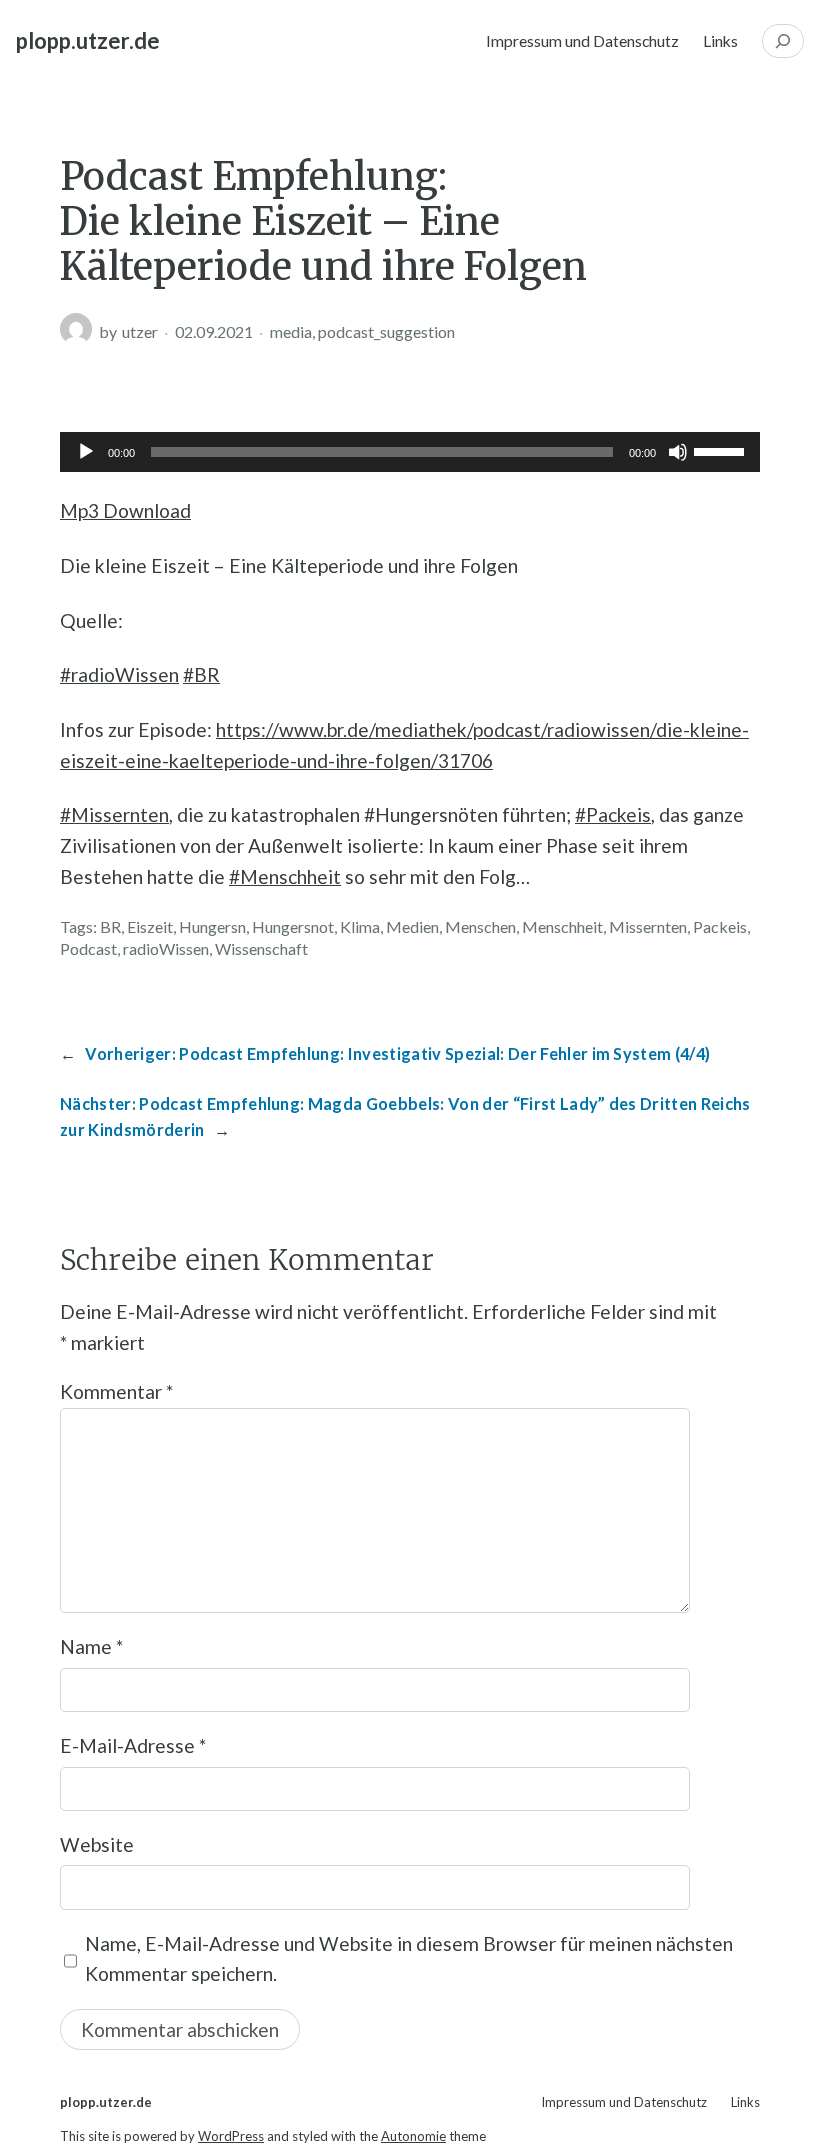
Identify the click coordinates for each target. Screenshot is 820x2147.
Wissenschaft (261, 948)
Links (720, 40)
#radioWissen (119, 674)
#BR (201, 674)
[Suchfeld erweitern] (783, 41)
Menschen (480, 926)
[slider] (722, 450)
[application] (410, 452)
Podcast (88, 948)
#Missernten (114, 814)
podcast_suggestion (386, 331)
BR (110, 926)
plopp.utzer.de (88, 40)
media (291, 331)
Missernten (648, 926)
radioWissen (166, 948)
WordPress (231, 2136)
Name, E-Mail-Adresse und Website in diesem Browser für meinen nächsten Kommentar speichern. (409, 1959)
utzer (140, 331)
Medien (412, 926)
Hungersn (212, 926)
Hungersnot (293, 926)
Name (91, 1646)
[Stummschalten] (678, 452)
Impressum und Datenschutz (582, 40)
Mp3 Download (125, 510)
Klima (360, 926)
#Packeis (613, 814)
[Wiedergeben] (86, 452)
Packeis (720, 926)
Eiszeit (150, 926)
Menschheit (562, 926)
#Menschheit (285, 876)
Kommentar (116, 1391)
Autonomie (413, 2136)
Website (97, 1844)
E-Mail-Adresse (133, 1745)
